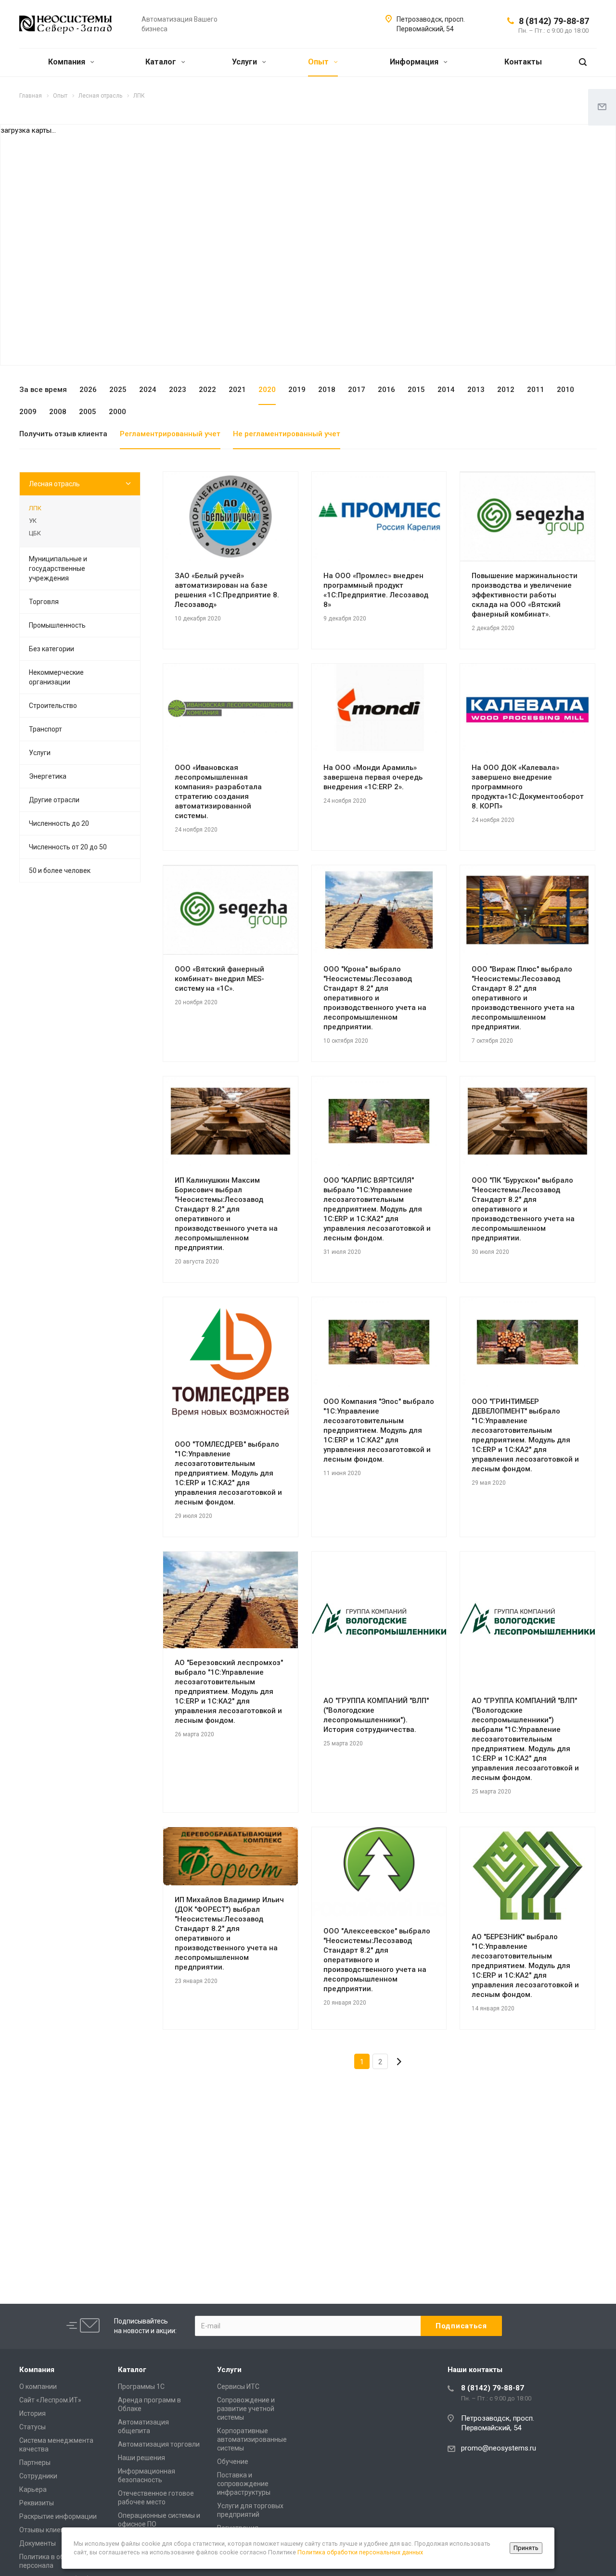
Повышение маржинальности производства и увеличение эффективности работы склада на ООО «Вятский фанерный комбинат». (525, 595)
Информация (415, 62)
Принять (526, 2548)
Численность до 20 (59, 823)
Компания (68, 62)
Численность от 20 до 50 (68, 847)
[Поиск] (583, 62)
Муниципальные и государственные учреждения (58, 568)
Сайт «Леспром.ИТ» (50, 2400)
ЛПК (35, 508)
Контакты (523, 62)
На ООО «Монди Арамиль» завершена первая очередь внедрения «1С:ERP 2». (373, 777)
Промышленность (57, 625)
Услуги (245, 62)
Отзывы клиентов (47, 2530)
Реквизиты (37, 2503)
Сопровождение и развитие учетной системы (246, 2409)
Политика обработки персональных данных (360, 2552)
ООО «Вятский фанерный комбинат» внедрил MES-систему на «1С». (219, 979)
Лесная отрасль (54, 484)
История (32, 2413)
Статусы (32, 2427)
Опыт (319, 62)
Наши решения (141, 2458)
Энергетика (48, 776)
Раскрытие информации (58, 2516)
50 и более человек (60, 871)
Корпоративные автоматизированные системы (252, 2439)
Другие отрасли (54, 800)
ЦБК (35, 533)
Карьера (33, 2489)
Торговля (44, 602)
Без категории (51, 649)
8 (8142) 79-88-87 (554, 21)
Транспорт (45, 729)
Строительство (53, 706)
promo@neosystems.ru (499, 2448)
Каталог (162, 62)
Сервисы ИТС (238, 2387)
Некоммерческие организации (56, 677)
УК (33, 521)
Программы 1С (141, 2387)
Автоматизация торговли (159, 2444)
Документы (38, 2543)
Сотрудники (38, 2476)
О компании (38, 2387)
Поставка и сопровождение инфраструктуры (244, 2484)
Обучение (233, 2462)
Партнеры (35, 2462)
